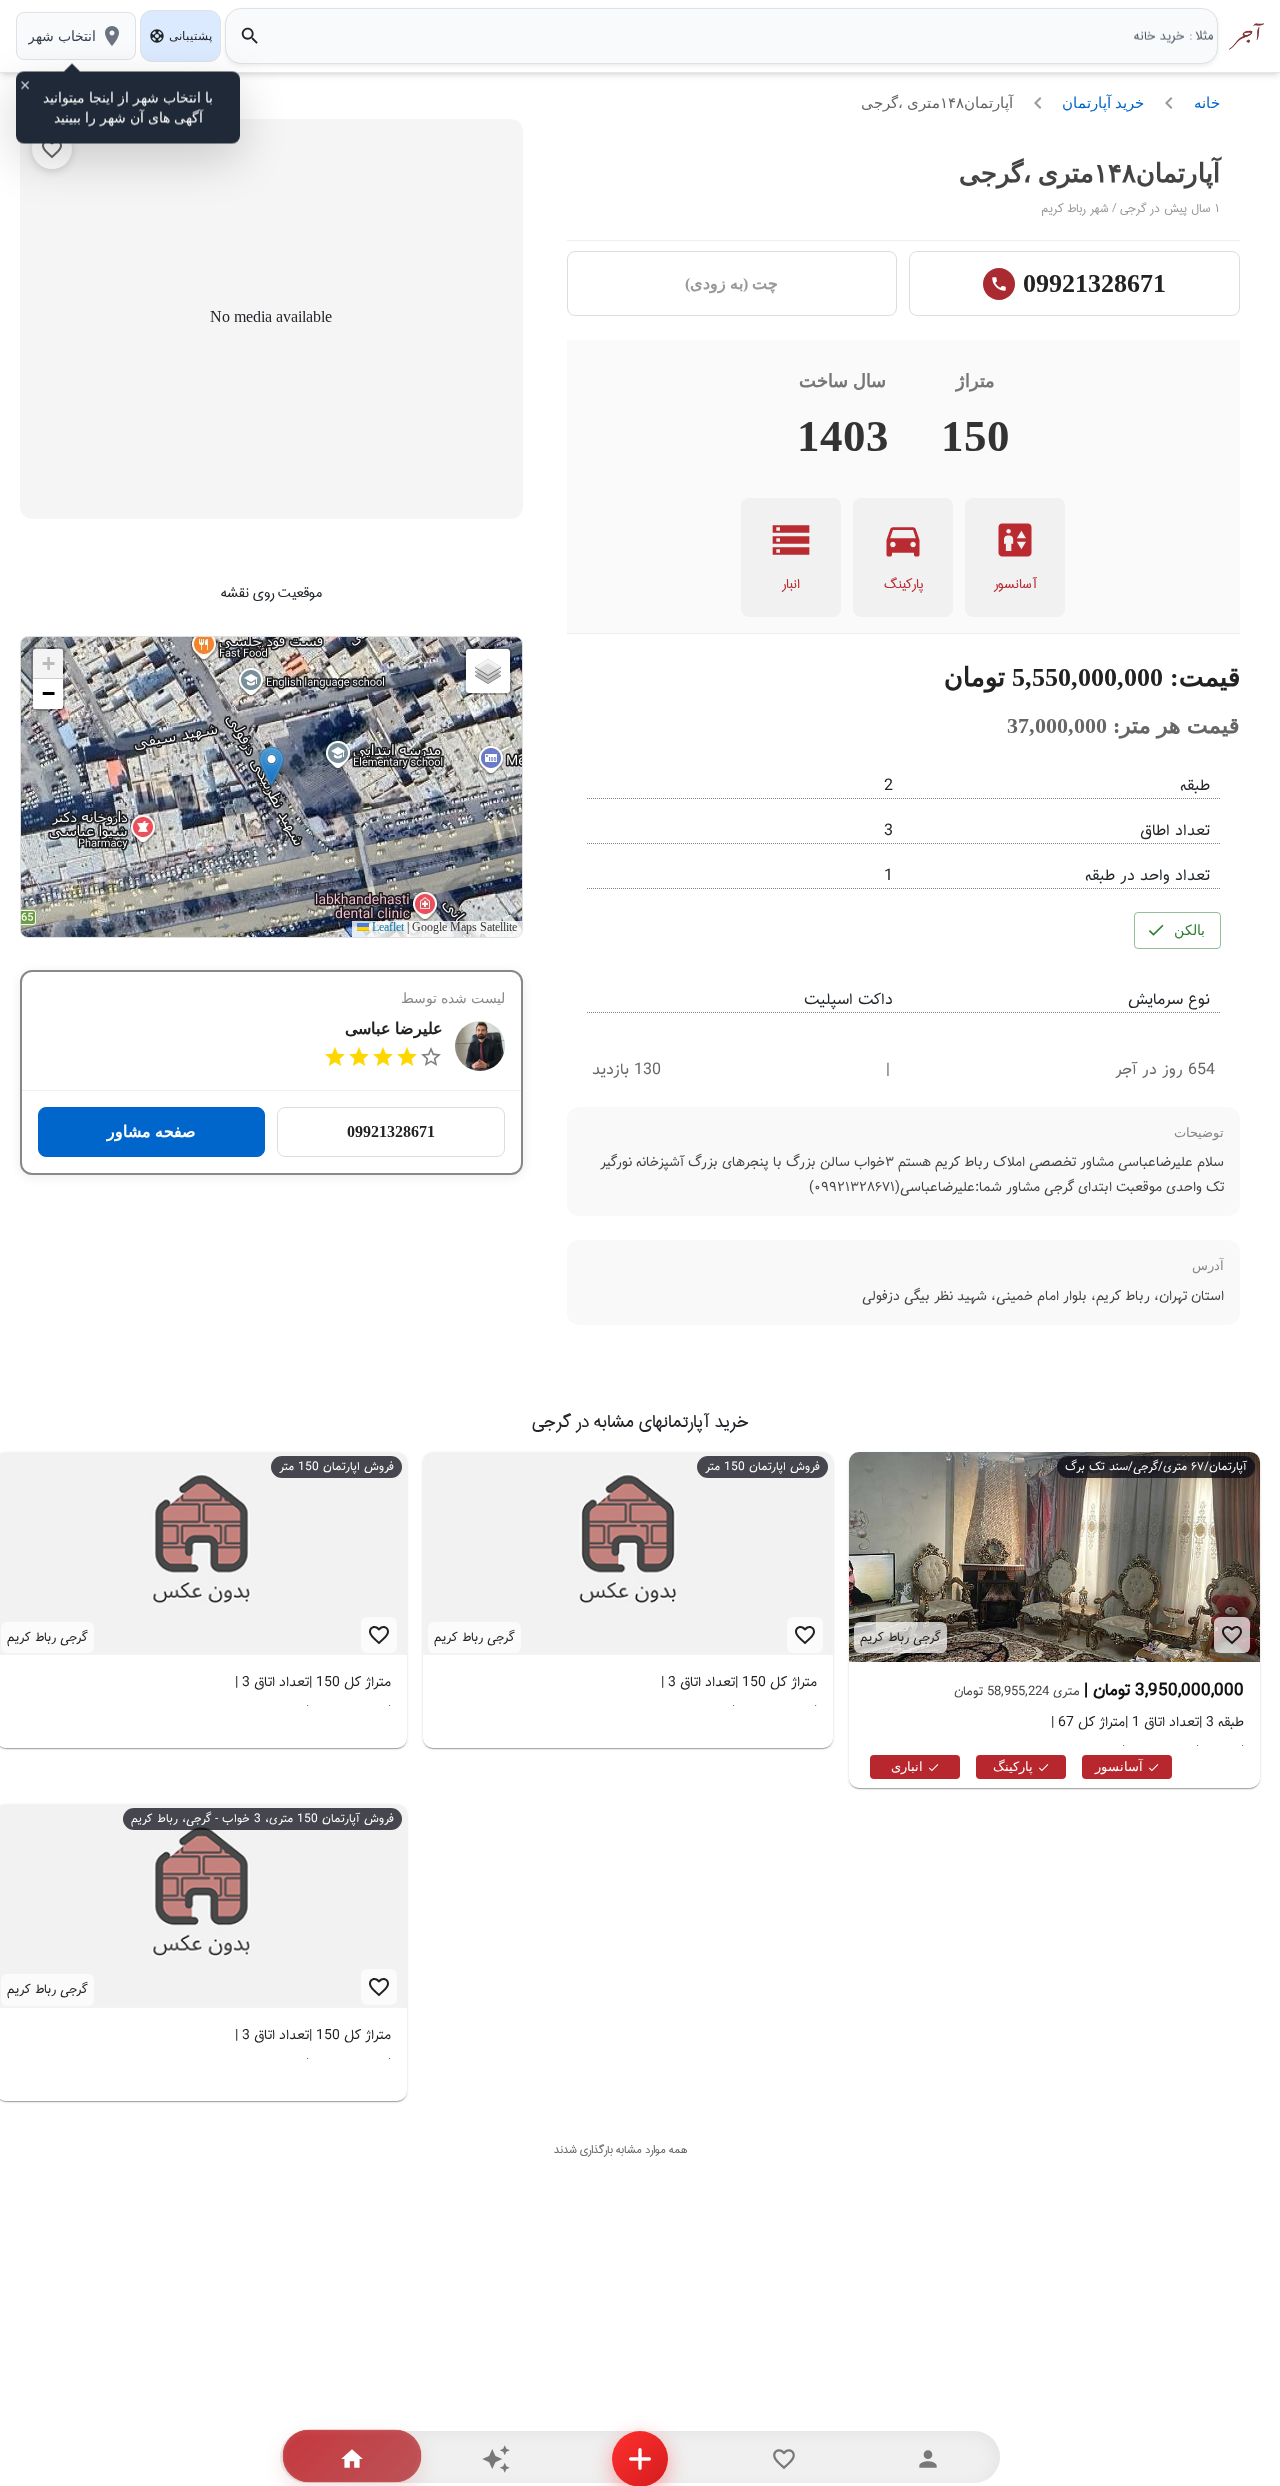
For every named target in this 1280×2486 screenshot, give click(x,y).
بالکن (1189, 930)
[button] (271, 766)
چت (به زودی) (731, 283)
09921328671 (1094, 283)
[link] (628, 1620)
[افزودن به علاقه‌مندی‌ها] (52, 149)
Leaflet (386, 928)
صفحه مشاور (151, 1131)
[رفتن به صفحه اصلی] (1243, 36)
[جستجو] (250, 36)
